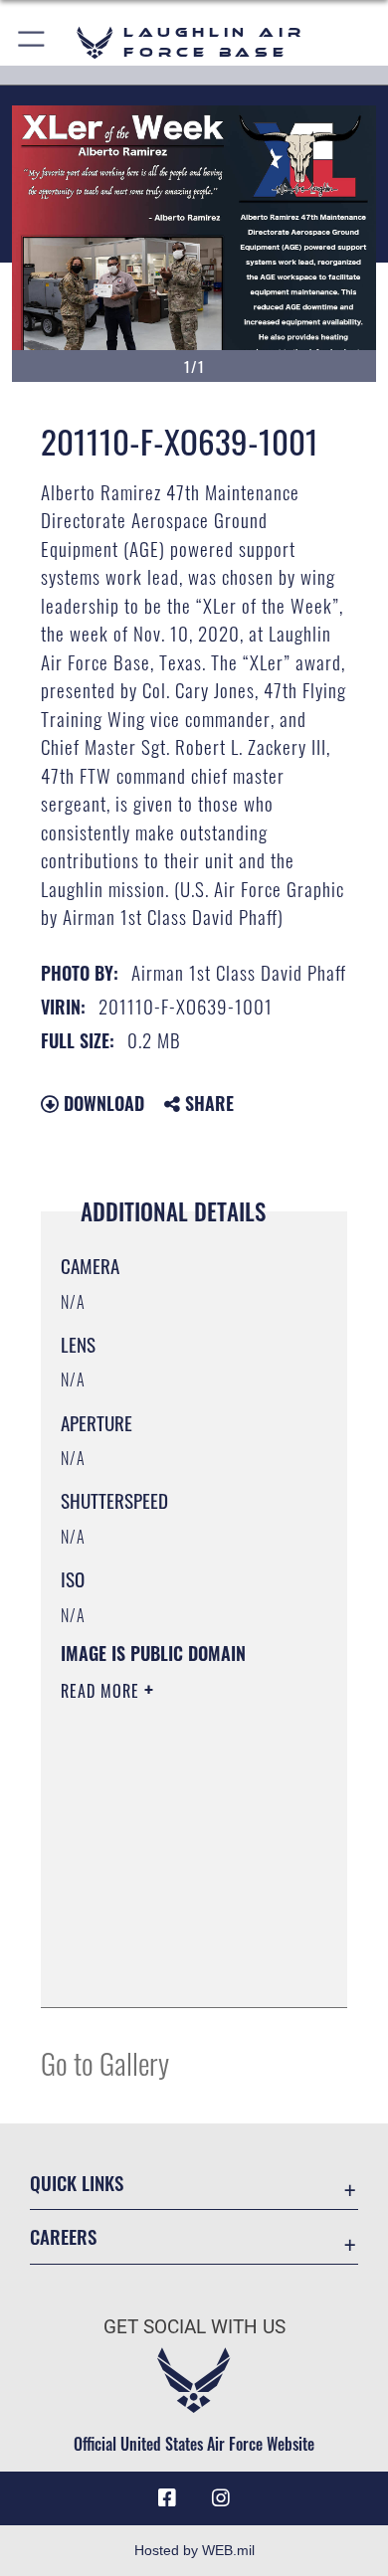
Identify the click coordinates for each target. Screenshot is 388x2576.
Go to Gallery (105, 2062)
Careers (63, 2236)
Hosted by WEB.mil (194, 2550)
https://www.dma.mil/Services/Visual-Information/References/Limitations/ (182, 1970)
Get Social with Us (194, 2327)
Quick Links (77, 2183)
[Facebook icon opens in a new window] (167, 2498)
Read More (102, 1691)
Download (101, 1103)
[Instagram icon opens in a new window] (221, 2498)
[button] (32, 42)
